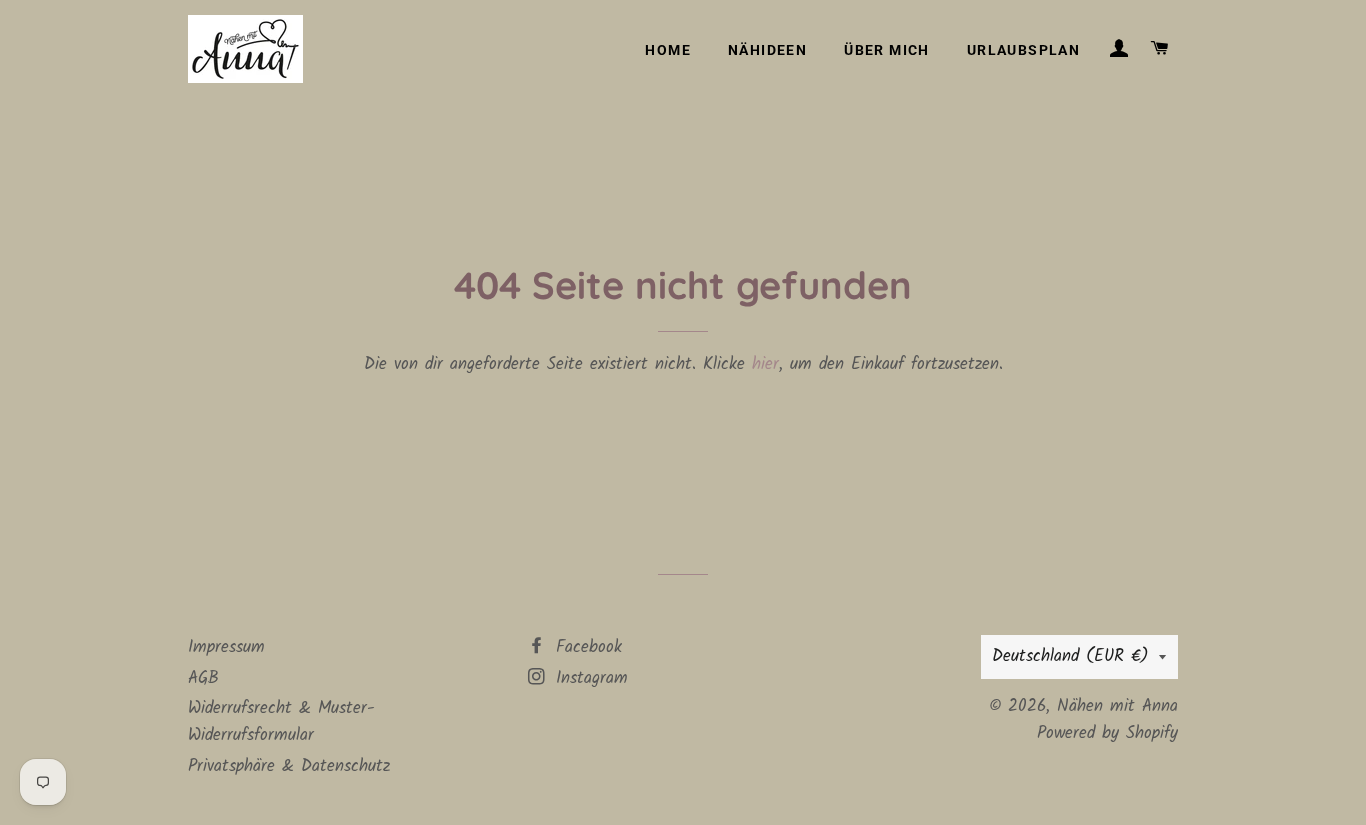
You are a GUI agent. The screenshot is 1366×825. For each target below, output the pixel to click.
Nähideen (767, 50)
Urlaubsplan (1023, 50)
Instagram (588, 678)
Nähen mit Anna (1117, 706)
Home (668, 50)
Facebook (585, 647)
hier (765, 364)
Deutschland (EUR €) (1070, 656)
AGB (203, 678)
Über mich (887, 50)
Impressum (226, 647)
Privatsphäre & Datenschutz (289, 766)
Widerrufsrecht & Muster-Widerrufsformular (281, 722)
